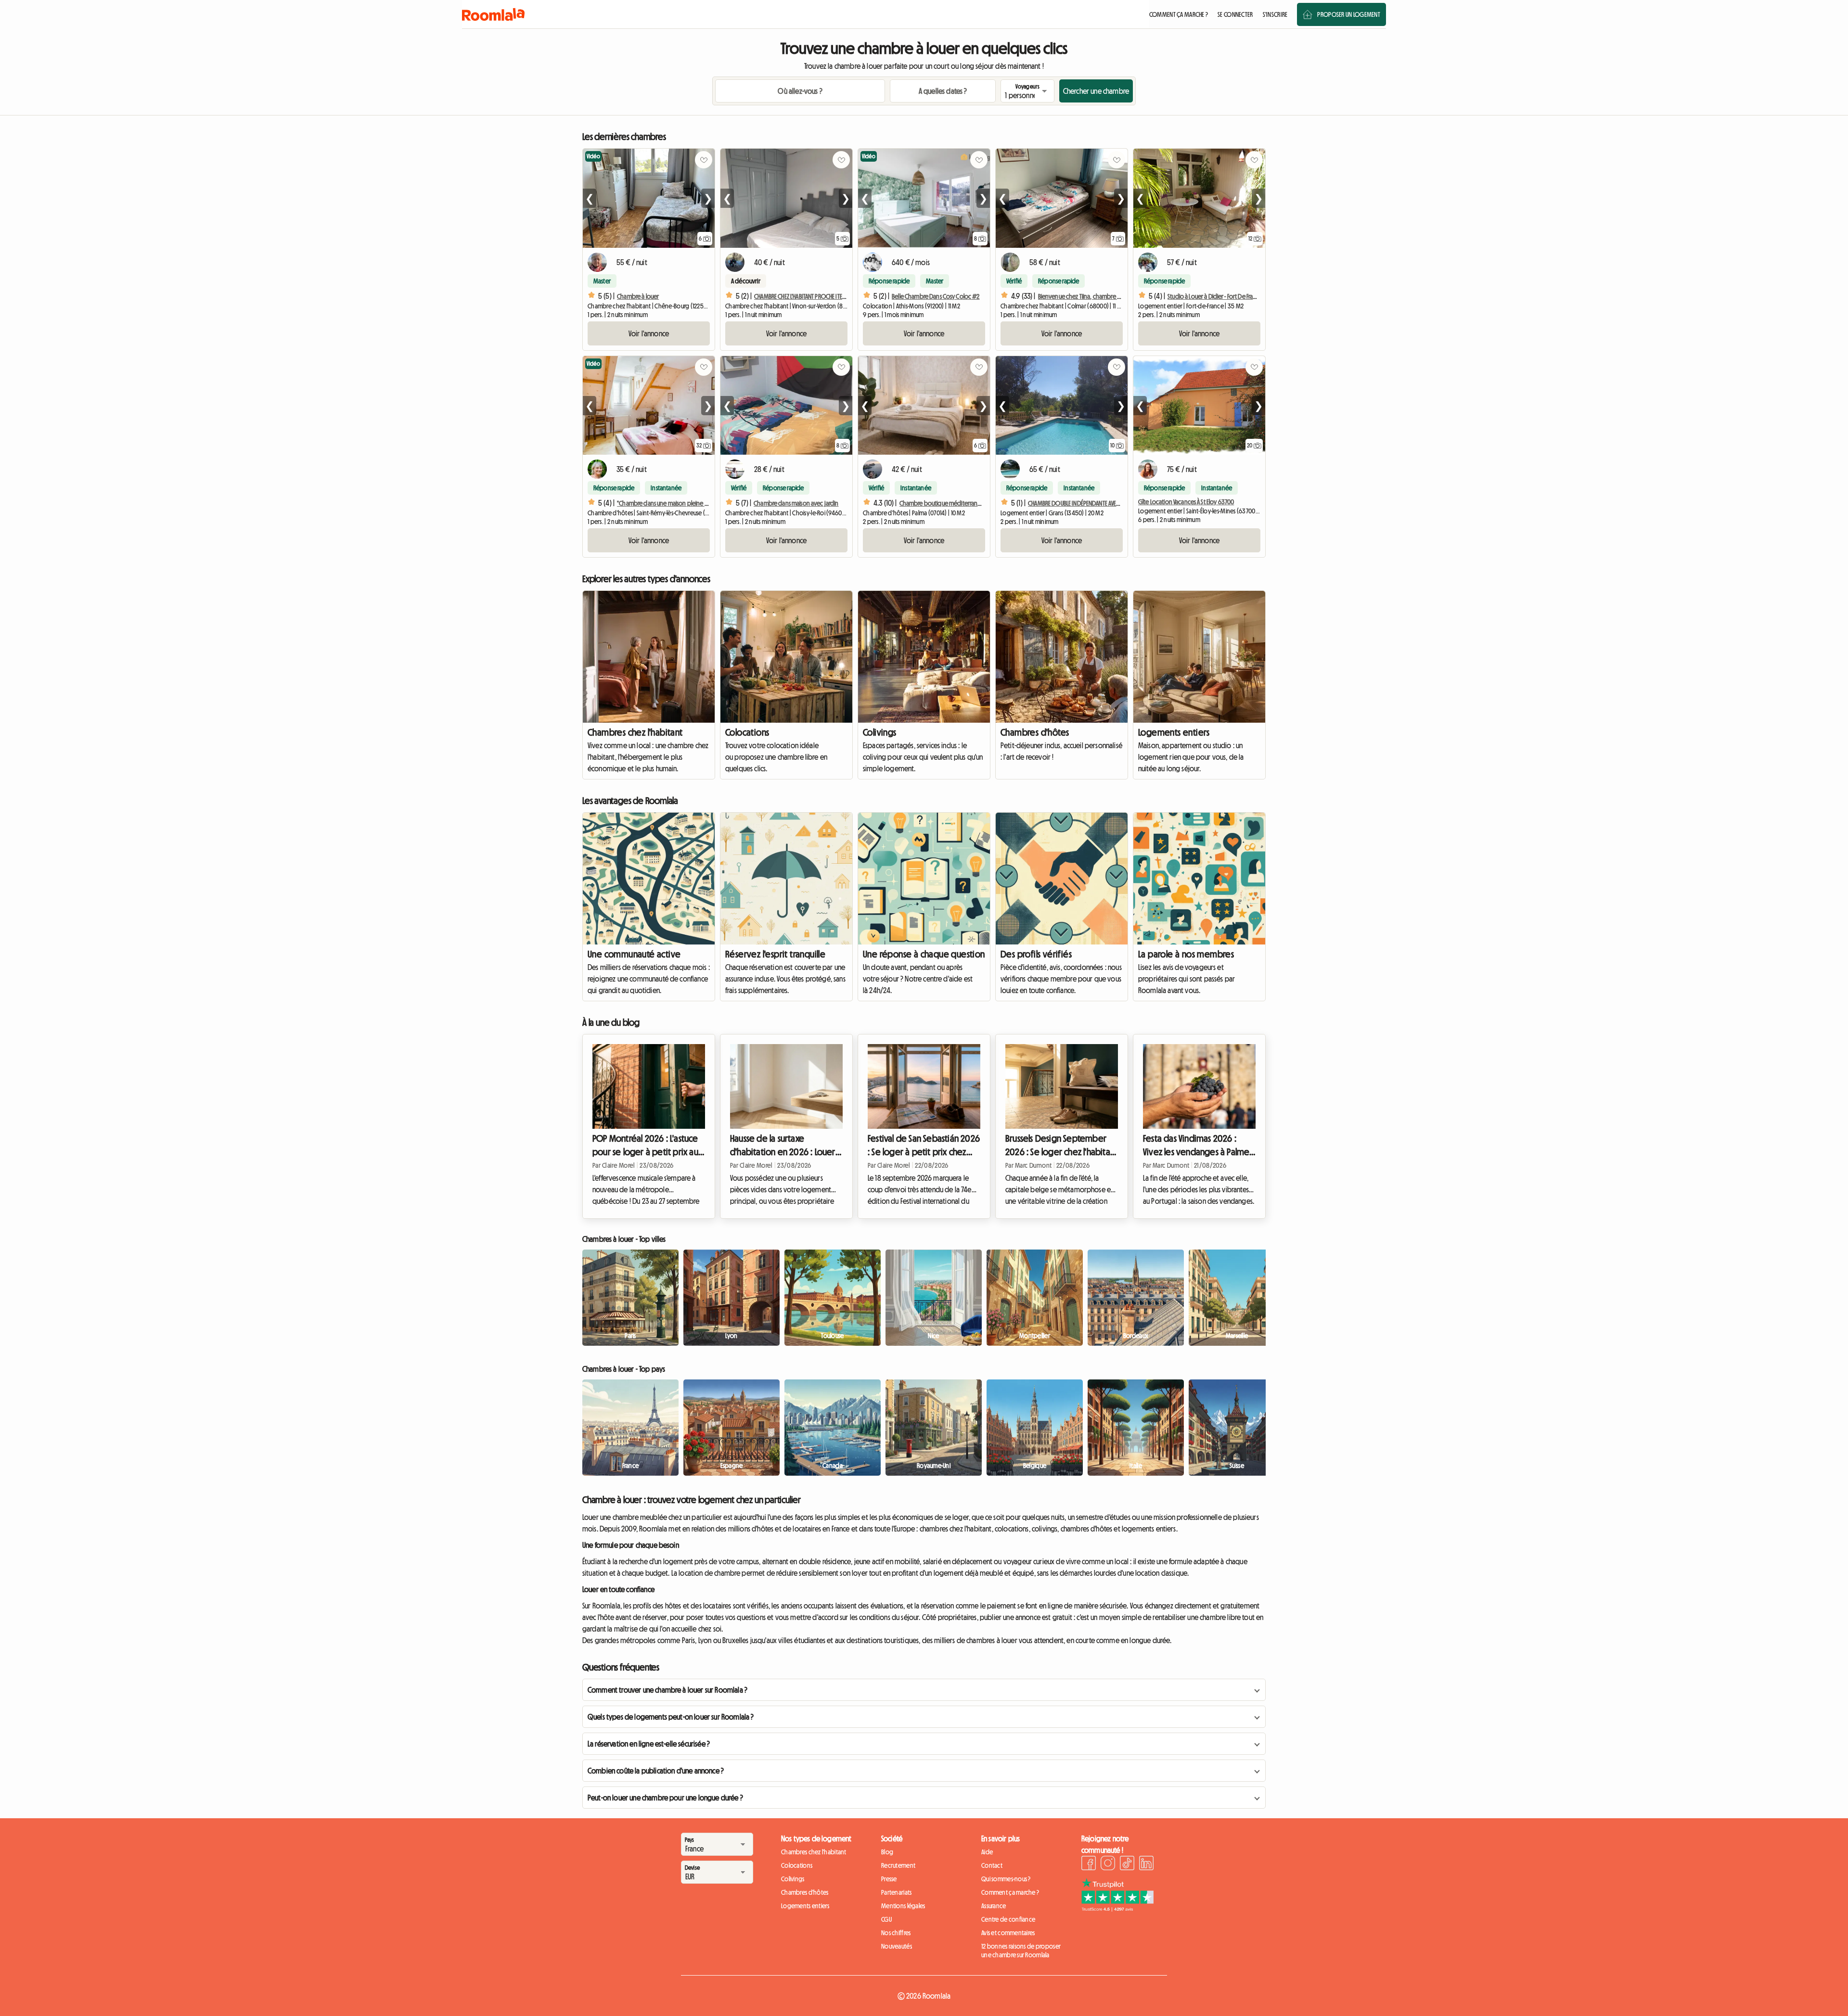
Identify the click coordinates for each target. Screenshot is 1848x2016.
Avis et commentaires (1008, 1933)
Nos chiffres (896, 1933)
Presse (889, 1879)
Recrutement (898, 1865)
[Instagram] (1108, 1864)
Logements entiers (1174, 732)
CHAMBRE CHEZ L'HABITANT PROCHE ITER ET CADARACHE (817, 296)
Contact (992, 1865)
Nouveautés (897, 1946)
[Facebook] (1089, 1864)
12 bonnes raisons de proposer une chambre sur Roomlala (1021, 1951)
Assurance (994, 1906)
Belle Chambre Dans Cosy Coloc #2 (936, 296)
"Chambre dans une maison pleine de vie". (670, 503)
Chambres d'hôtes (1035, 732)
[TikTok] (1127, 1864)
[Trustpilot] (1117, 1909)
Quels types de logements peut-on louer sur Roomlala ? (671, 1717)
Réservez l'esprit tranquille (775, 954)
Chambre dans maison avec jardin (796, 503)
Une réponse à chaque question (924, 954)
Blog (887, 1852)
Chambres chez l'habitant (635, 732)
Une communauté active (634, 954)
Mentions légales (903, 1906)
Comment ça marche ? (1010, 1892)
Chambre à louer (638, 296)
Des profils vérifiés (1036, 954)
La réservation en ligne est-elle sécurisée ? (649, 1744)
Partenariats (896, 1892)
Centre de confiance (1008, 1919)
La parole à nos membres (1186, 954)
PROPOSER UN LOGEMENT (1349, 14)
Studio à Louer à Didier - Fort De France (1215, 296)
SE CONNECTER (1235, 14)
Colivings (880, 732)
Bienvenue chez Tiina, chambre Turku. (1085, 296)
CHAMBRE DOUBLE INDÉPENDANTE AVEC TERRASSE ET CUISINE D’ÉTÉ (1104, 503)
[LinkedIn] (1146, 1864)
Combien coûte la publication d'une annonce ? (656, 1771)
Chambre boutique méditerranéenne (947, 503)
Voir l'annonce (649, 333)
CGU (886, 1919)
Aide (987, 1852)
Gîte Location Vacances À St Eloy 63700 (1186, 502)
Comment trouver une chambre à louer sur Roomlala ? (667, 1690)
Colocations (747, 732)
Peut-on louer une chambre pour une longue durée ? (665, 1798)
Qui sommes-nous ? (1006, 1879)
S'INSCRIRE (1275, 14)
